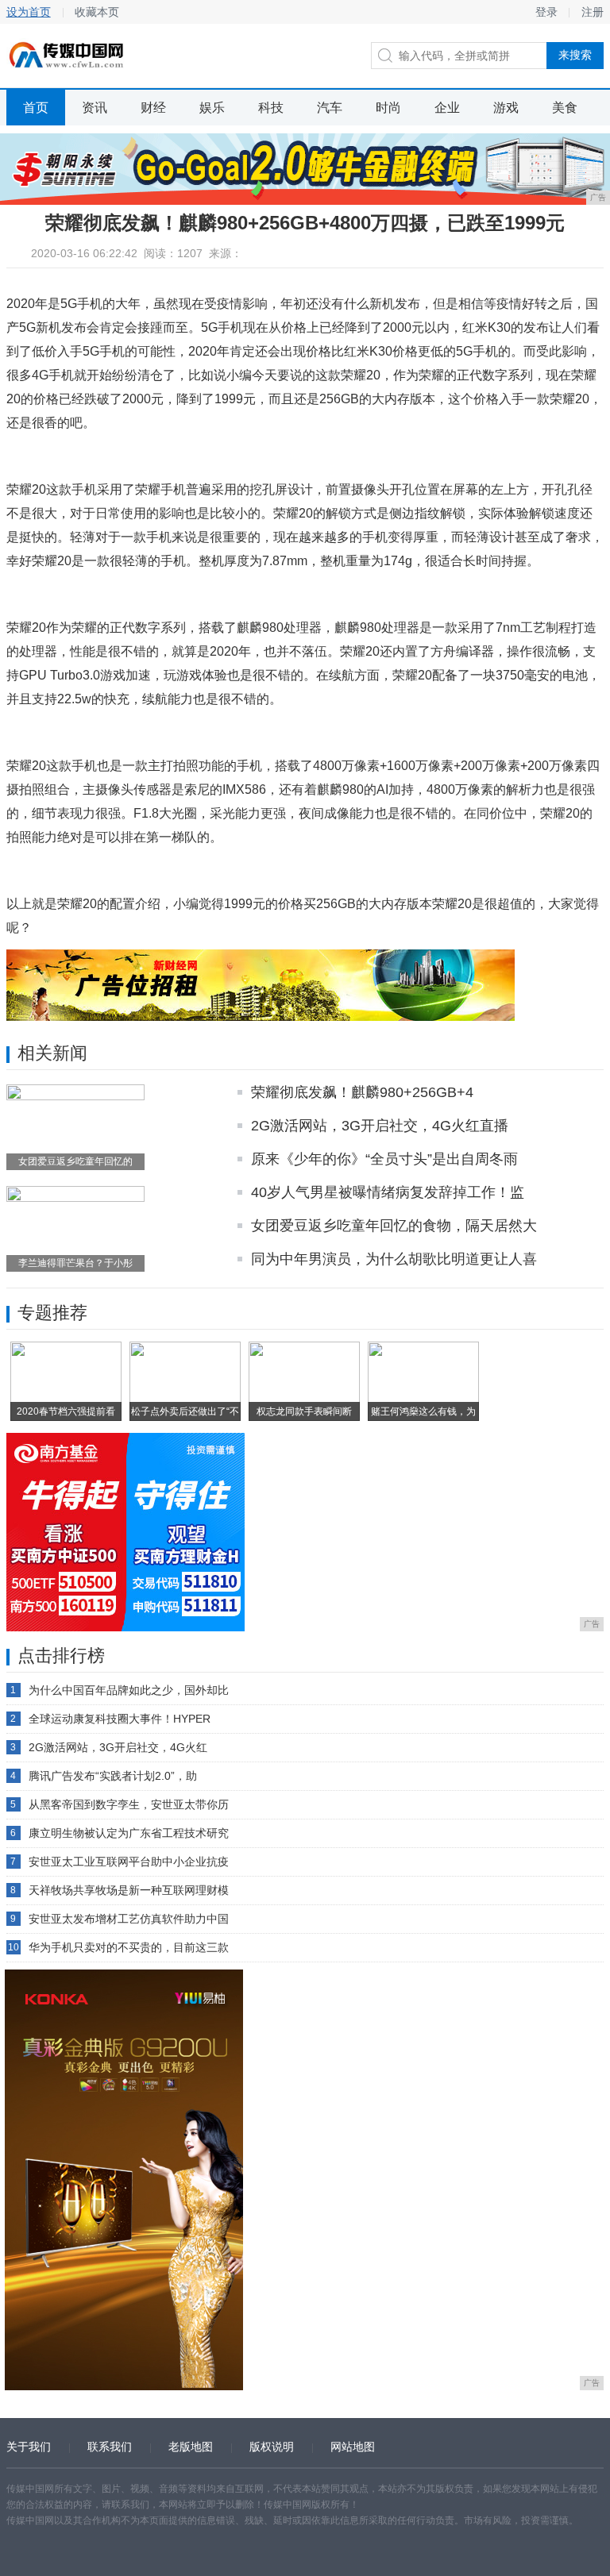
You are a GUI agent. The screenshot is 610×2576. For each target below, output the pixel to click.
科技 (271, 108)
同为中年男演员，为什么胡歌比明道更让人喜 (394, 1259)
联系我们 (110, 2447)
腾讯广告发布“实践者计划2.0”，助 (113, 1776)
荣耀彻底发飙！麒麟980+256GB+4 (362, 1092)
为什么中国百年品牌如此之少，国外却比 (129, 1690)
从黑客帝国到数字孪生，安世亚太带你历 (129, 1804)
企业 (447, 108)
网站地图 (353, 2447)
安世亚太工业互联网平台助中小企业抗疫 (129, 1862)
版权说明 (272, 2447)
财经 (153, 108)
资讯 (95, 108)
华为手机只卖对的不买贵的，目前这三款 (129, 1947)
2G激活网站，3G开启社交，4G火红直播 (380, 1126)
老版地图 (191, 2447)
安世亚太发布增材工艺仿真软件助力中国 (129, 1919)
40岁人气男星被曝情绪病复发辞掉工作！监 (388, 1192)
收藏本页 (97, 12)
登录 (546, 12)
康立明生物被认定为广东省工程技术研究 (129, 1833)
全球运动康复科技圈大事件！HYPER (120, 1719)
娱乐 (212, 108)
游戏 (506, 108)
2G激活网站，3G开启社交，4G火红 (118, 1747)
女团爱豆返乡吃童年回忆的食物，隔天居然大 (394, 1226)
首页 (36, 108)
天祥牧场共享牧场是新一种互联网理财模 (129, 1890)
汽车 (330, 108)
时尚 (388, 108)
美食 (565, 108)
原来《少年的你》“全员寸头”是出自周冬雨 (384, 1159)
